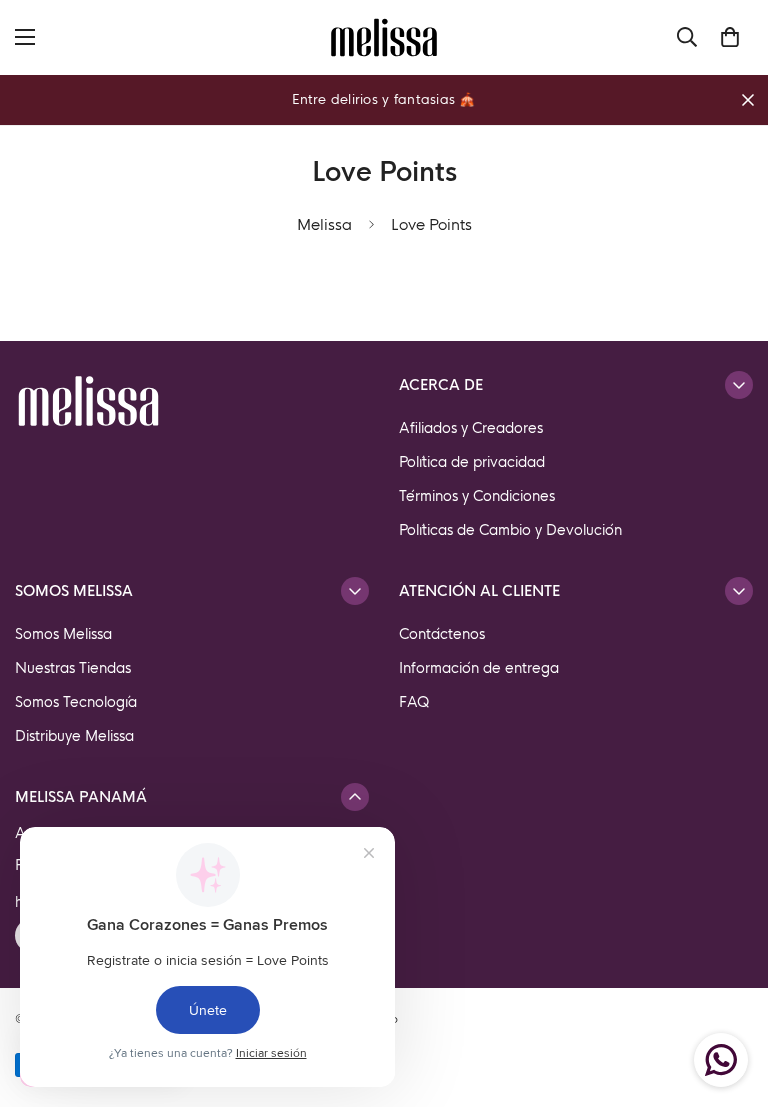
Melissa (324, 224)
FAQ (414, 702)
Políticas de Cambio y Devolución (510, 530)
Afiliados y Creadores (471, 428)
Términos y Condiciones (477, 496)
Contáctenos (442, 634)
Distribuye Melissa (74, 736)
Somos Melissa (63, 634)
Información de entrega (479, 668)
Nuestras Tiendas (73, 668)
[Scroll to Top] (729, 998)
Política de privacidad (472, 462)
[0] (730, 37)
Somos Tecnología (76, 702)
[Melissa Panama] (384, 37)
